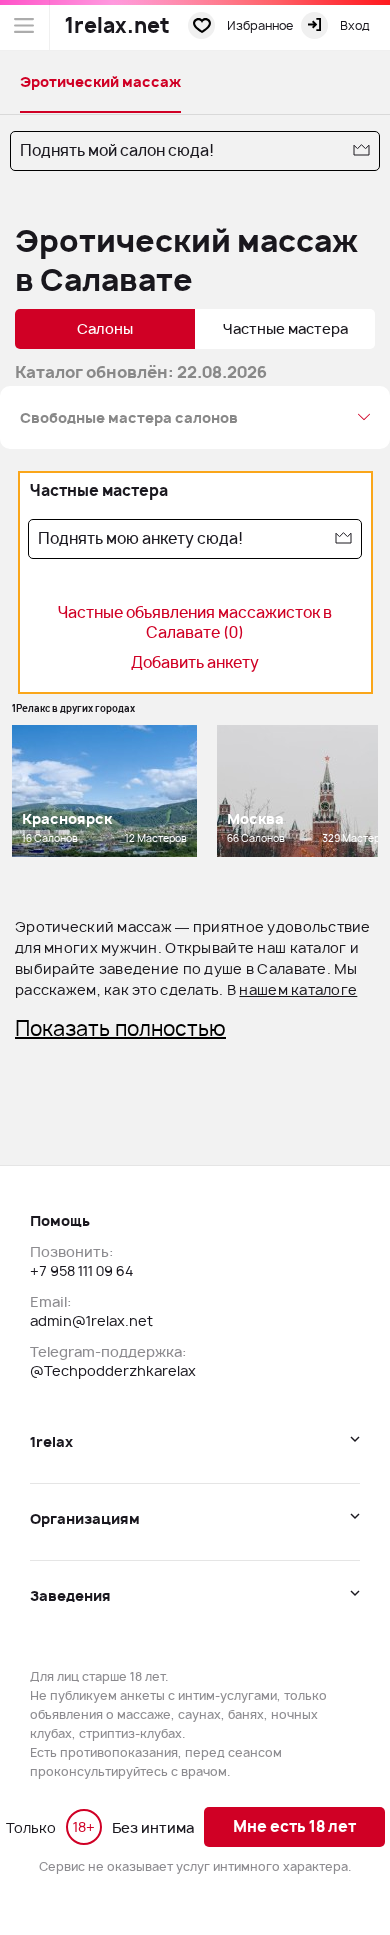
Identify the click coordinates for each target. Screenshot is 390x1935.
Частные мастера (285, 328)
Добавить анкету (195, 663)
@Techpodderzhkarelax (113, 1370)
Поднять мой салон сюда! (117, 151)
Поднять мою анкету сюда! (140, 539)
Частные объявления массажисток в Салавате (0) (195, 623)
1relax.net (117, 25)
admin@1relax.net (91, 1320)
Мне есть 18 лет (294, 1826)
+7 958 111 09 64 (81, 1270)
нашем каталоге (298, 989)
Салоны (105, 328)
